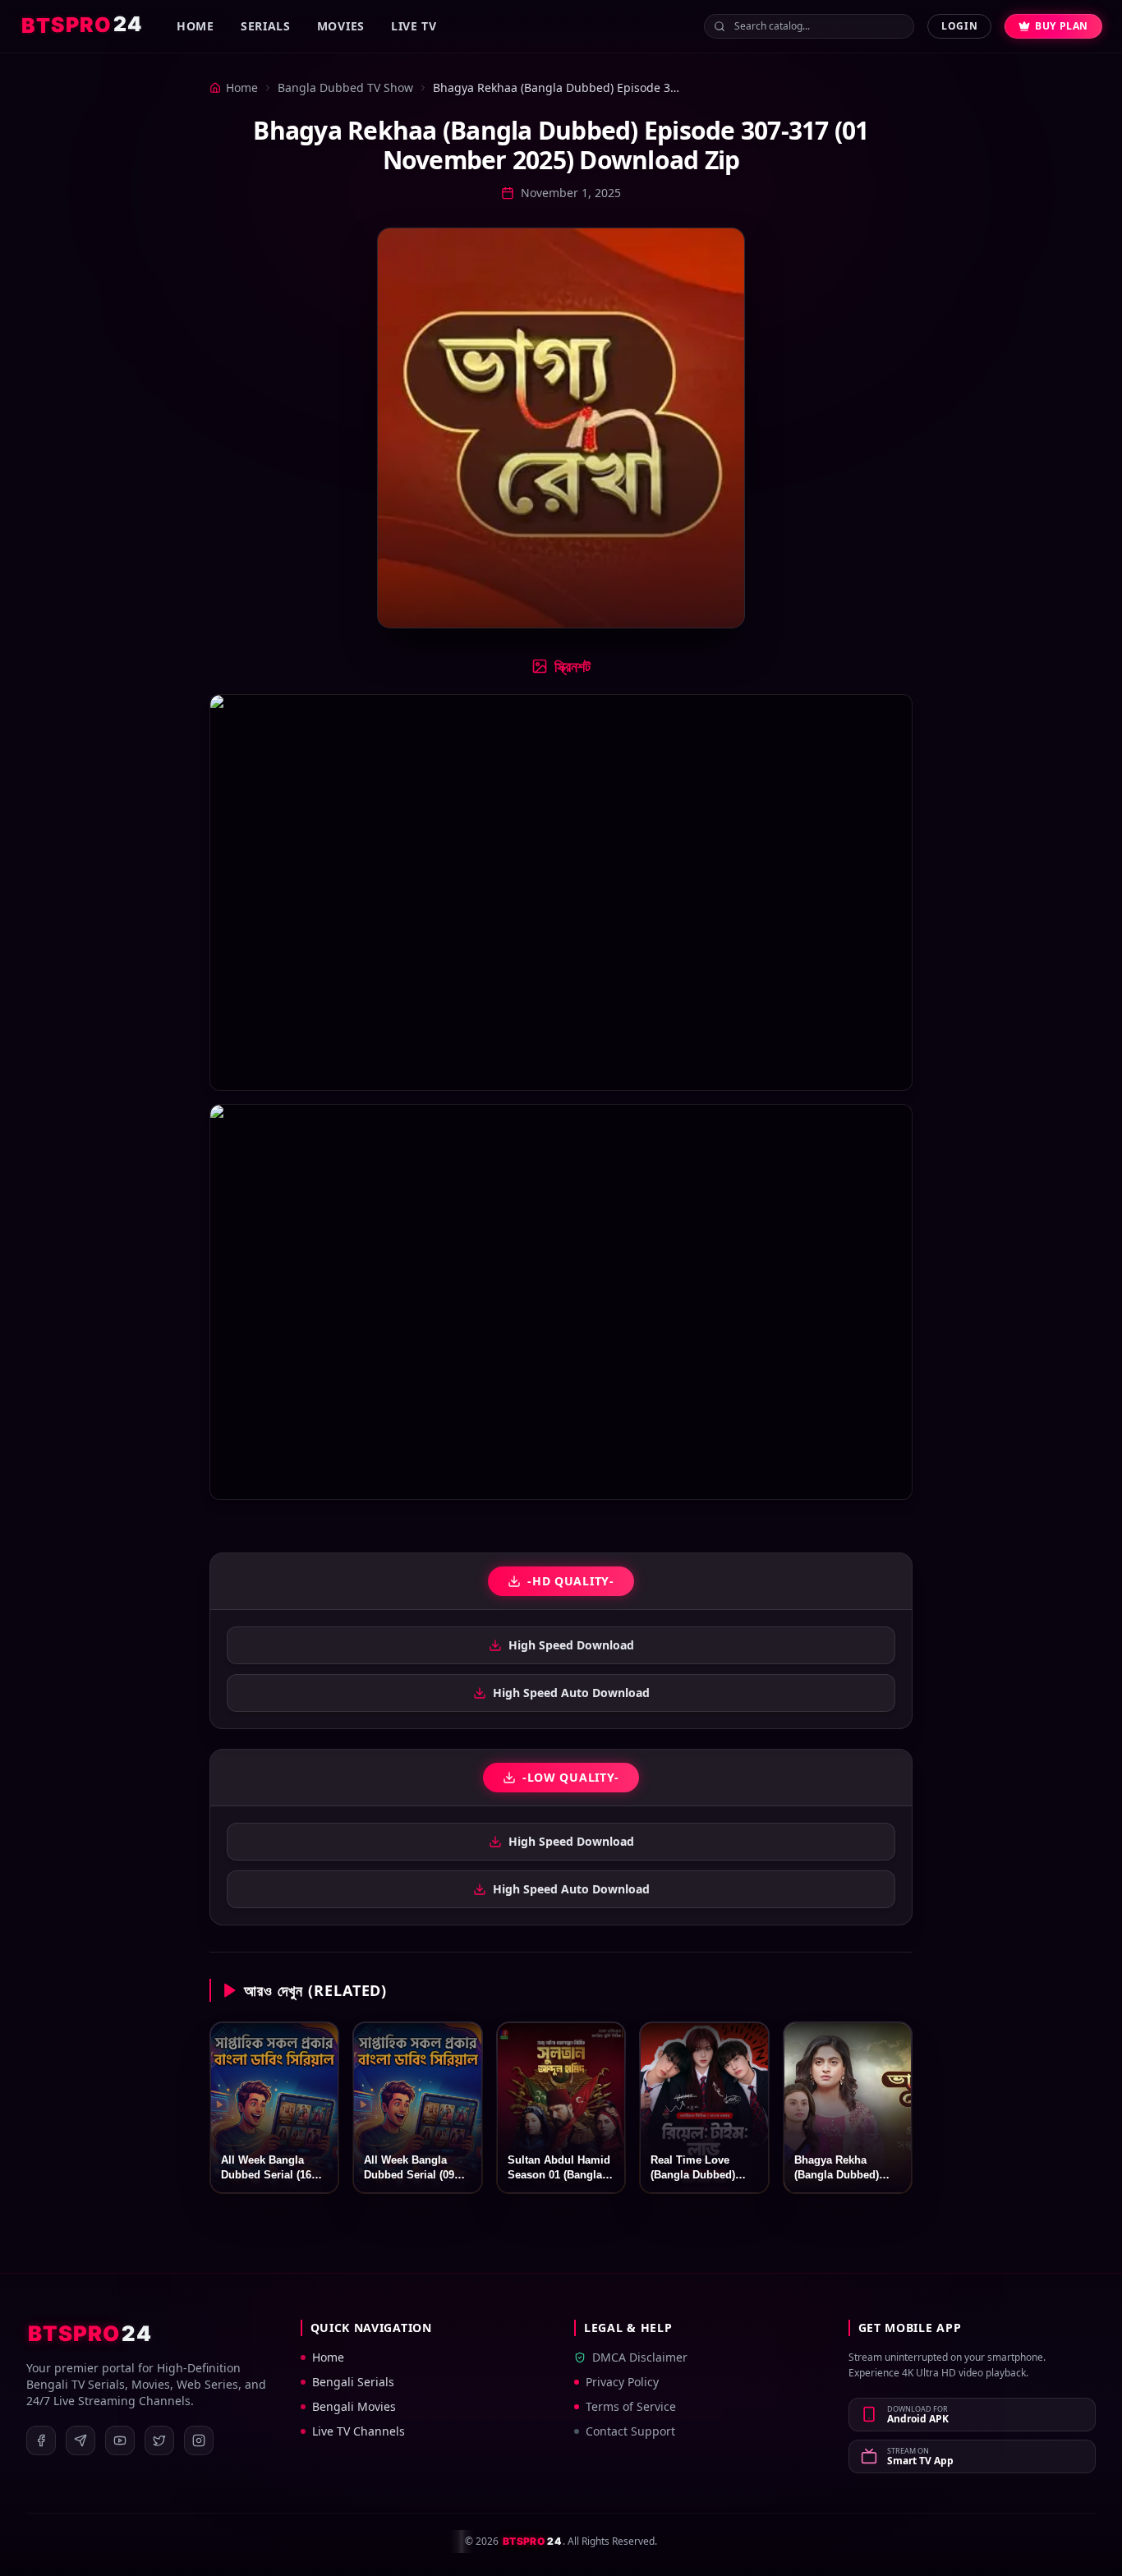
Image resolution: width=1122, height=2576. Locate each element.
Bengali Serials (353, 2382)
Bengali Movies (354, 2406)
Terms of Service (631, 2406)
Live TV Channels (359, 2431)
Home (195, 26)
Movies (341, 26)
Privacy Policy (622, 2382)
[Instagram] (199, 2440)
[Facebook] (41, 2440)
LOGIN (959, 26)
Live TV (414, 26)
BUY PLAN (1062, 26)
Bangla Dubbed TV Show (345, 87)
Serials (266, 26)
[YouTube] (120, 2440)
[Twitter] (159, 2440)
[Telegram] (80, 2440)
